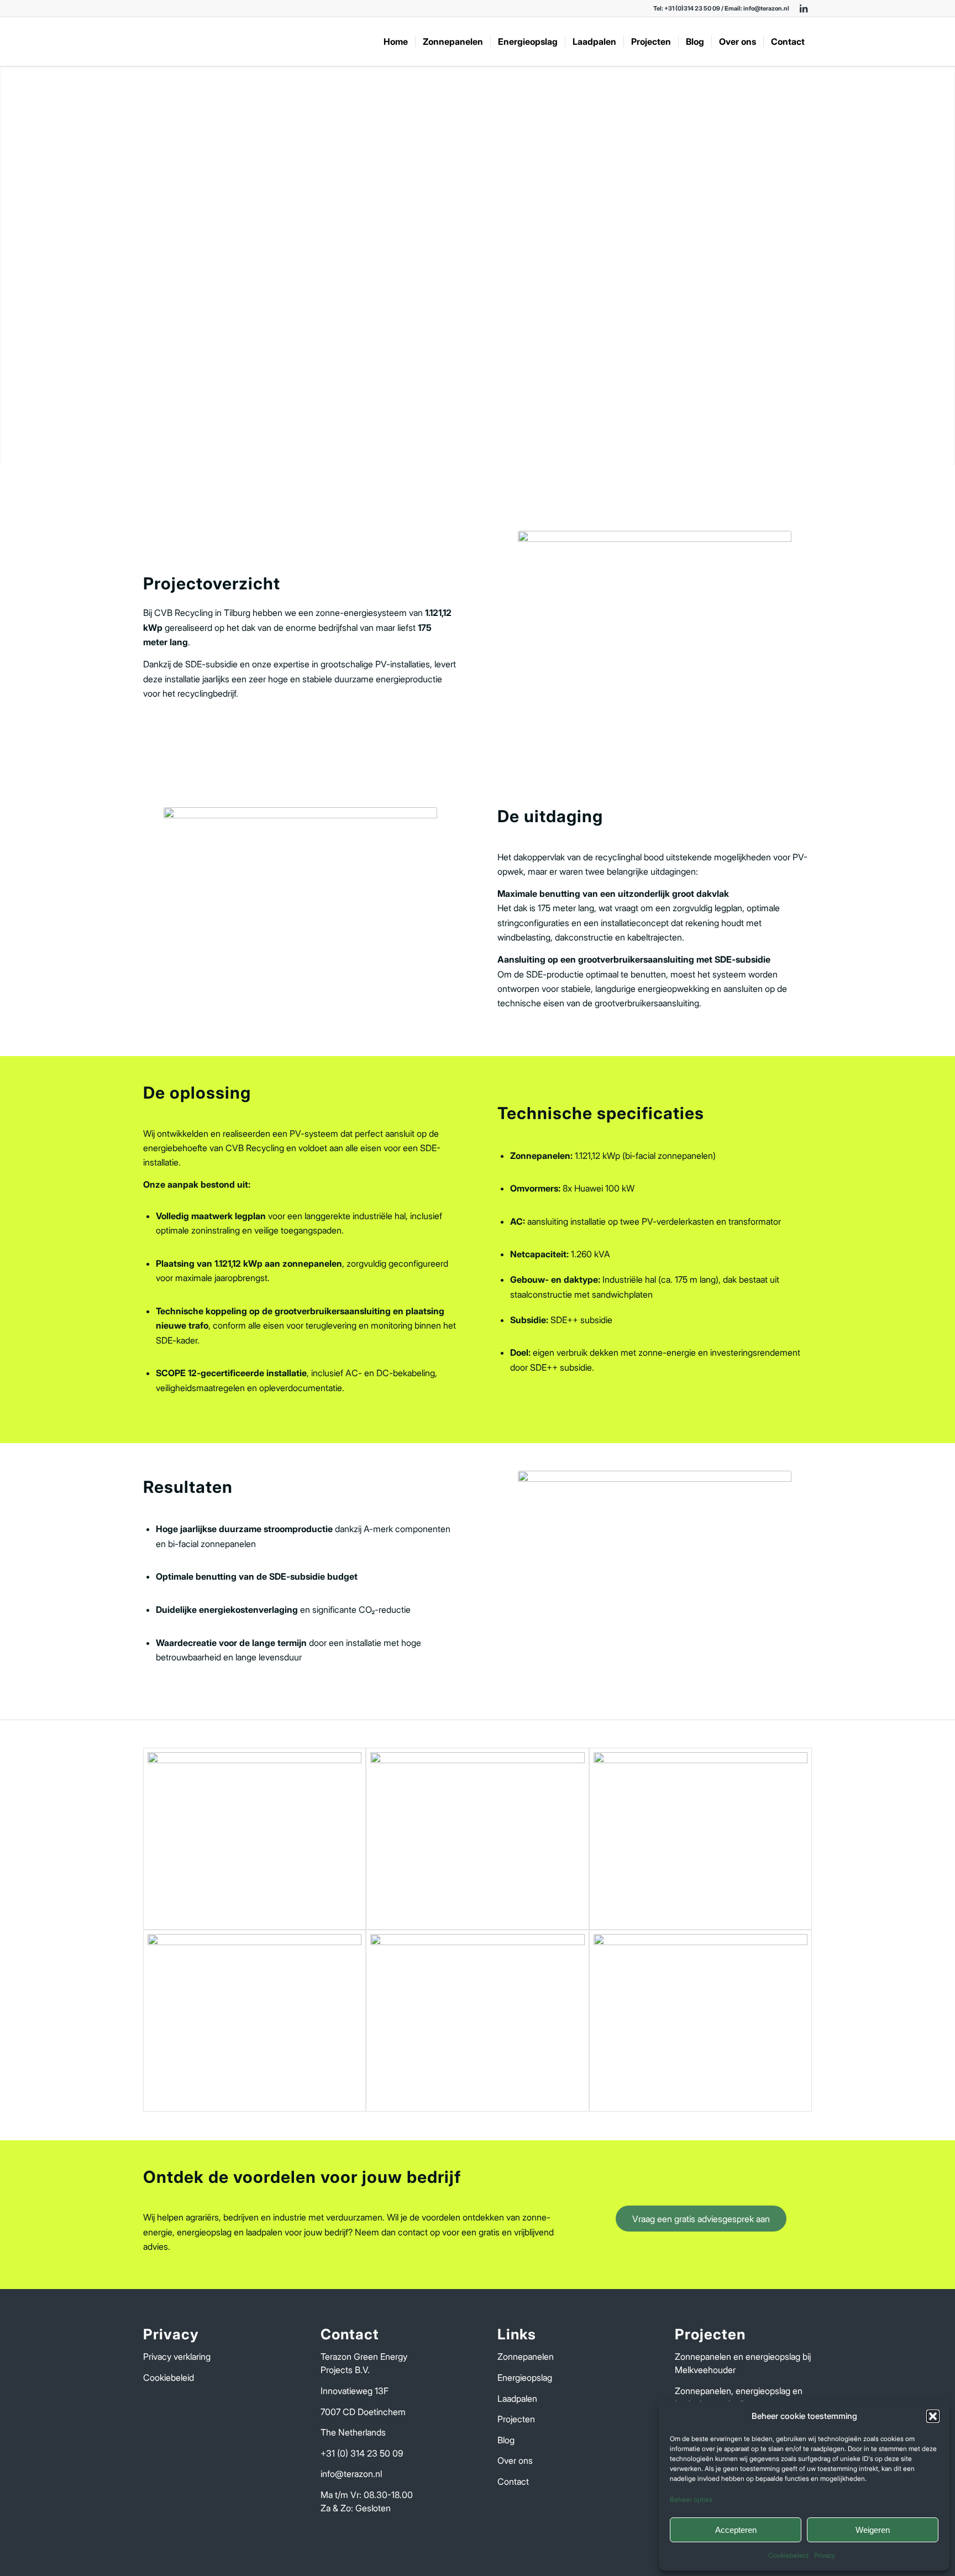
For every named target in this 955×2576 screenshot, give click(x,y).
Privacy (825, 2555)
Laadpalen (517, 2399)
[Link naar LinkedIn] (804, 8)
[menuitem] (396, 41)
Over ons (515, 2460)
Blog (506, 2440)
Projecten (516, 2419)
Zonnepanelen (526, 2356)
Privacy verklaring (177, 2356)
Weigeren (873, 2530)
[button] (933, 2416)
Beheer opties (691, 2499)
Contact (513, 2481)
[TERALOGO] (226, 41)
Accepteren (736, 2530)
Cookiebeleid (788, 2555)
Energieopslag (525, 2378)
